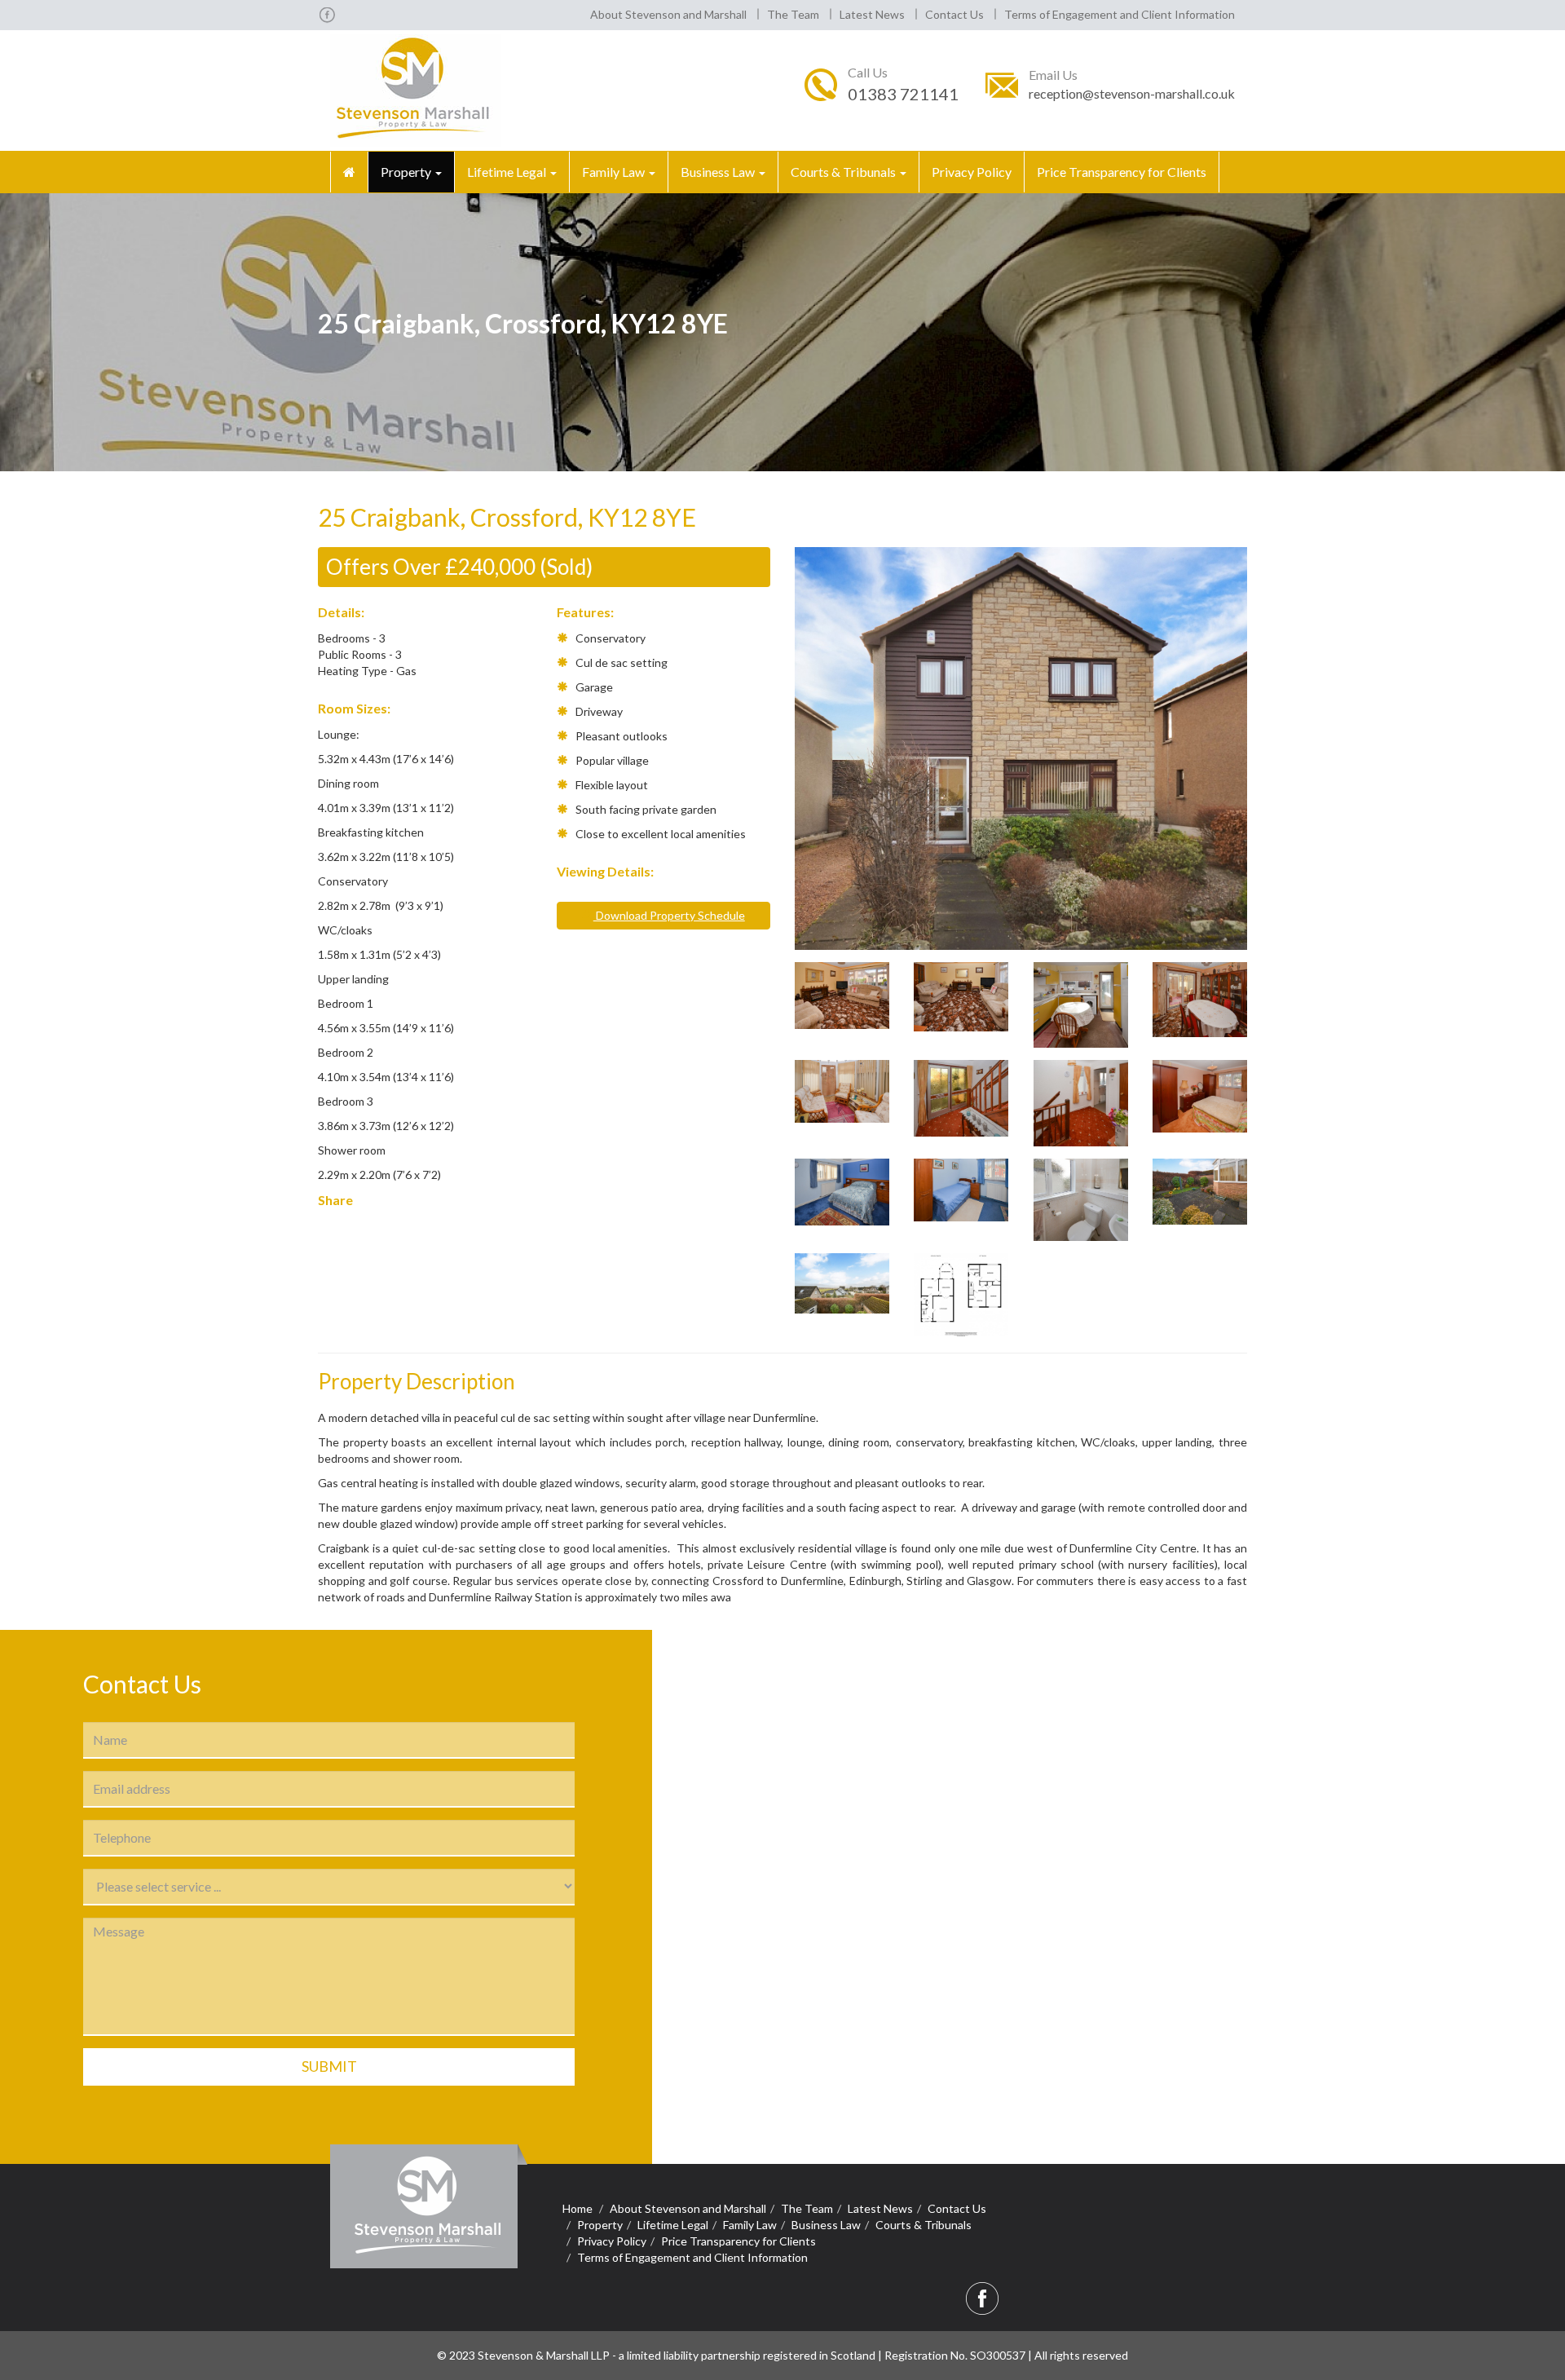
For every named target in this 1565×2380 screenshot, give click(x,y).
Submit (329, 2066)
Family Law (615, 172)
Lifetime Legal (508, 172)
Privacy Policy (972, 172)
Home (578, 2208)
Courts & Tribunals (844, 172)
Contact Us (954, 14)
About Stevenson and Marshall (668, 14)
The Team (793, 14)
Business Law (719, 172)
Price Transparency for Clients (1122, 172)
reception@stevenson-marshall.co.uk (1132, 93)
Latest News (872, 14)
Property (407, 172)
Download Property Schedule (669, 915)
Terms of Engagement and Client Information (1120, 14)
